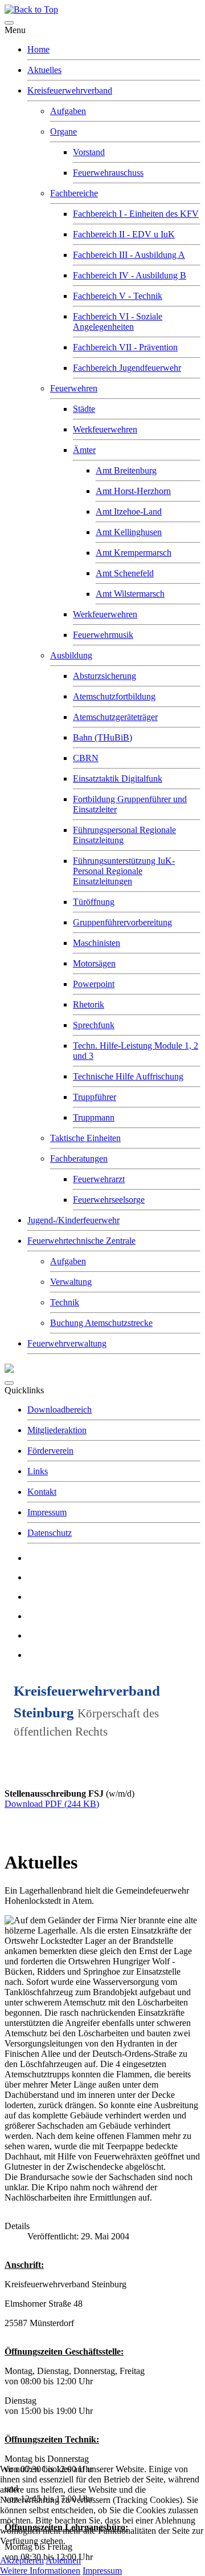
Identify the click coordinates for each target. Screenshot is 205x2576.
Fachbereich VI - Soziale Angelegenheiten (118, 322)
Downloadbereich (60, 1410)
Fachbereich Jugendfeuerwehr (127, 368)
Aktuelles (44, 70)
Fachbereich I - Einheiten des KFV (136, 214)
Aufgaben (68, 111)
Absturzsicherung (104, 676)
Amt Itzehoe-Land (129, 511)
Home (38, 49)
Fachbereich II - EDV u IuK (124, 234)
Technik (65, 1302)
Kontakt (42, 1492)
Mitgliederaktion (57, 1430)
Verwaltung (71, 1282)
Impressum (47, 1512)
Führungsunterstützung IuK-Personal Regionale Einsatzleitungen (124, 871)
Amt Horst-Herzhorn (133, 491)
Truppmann (94, 1117)
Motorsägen (94, 963)
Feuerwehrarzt (99, 1179)
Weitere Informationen (40, 2571)
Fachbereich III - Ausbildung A (129, 255)
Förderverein (50, 1451)
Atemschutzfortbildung (114, 696)
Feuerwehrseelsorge (109, 1200)
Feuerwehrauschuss (108, 173)
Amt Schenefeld (125, 573)
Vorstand (89, 152)
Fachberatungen (79, 1158)
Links (38, 1471)
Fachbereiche (74, 193)
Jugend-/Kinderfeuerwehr (73, 1220)
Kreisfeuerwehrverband (70, 90)
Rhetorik (89, 1004)
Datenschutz (50, 1533)
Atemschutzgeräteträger (115, 717)
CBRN (86, 758)
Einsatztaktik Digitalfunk (118, 779)
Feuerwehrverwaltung (67, 1343)
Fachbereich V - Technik (118, 296)
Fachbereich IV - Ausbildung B (130, 275)
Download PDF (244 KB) (52, 1804)
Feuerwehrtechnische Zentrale (81, 1241)
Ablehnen (63, 2560)
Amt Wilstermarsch (130, 594)
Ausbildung (71, 655)
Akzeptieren (22, 2560)
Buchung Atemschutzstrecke (101, 1323)
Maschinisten (97, 943)
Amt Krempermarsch (134, 553)
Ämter (84, 450)
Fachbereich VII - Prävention (125, 347)
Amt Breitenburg (126, 470)
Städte (84, 409)
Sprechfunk (94, 1025)
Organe (63, 132)
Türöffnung (94, 902)
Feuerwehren (74, 388)
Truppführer (95, 1097)
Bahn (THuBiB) (102, 737)
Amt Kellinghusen (129, 532)
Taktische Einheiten (85, 1138)
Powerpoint (94, 984)
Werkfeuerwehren (105, 429)
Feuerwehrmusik (103, 635)
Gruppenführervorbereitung (122, 922)
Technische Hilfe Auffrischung (128, 1076)
